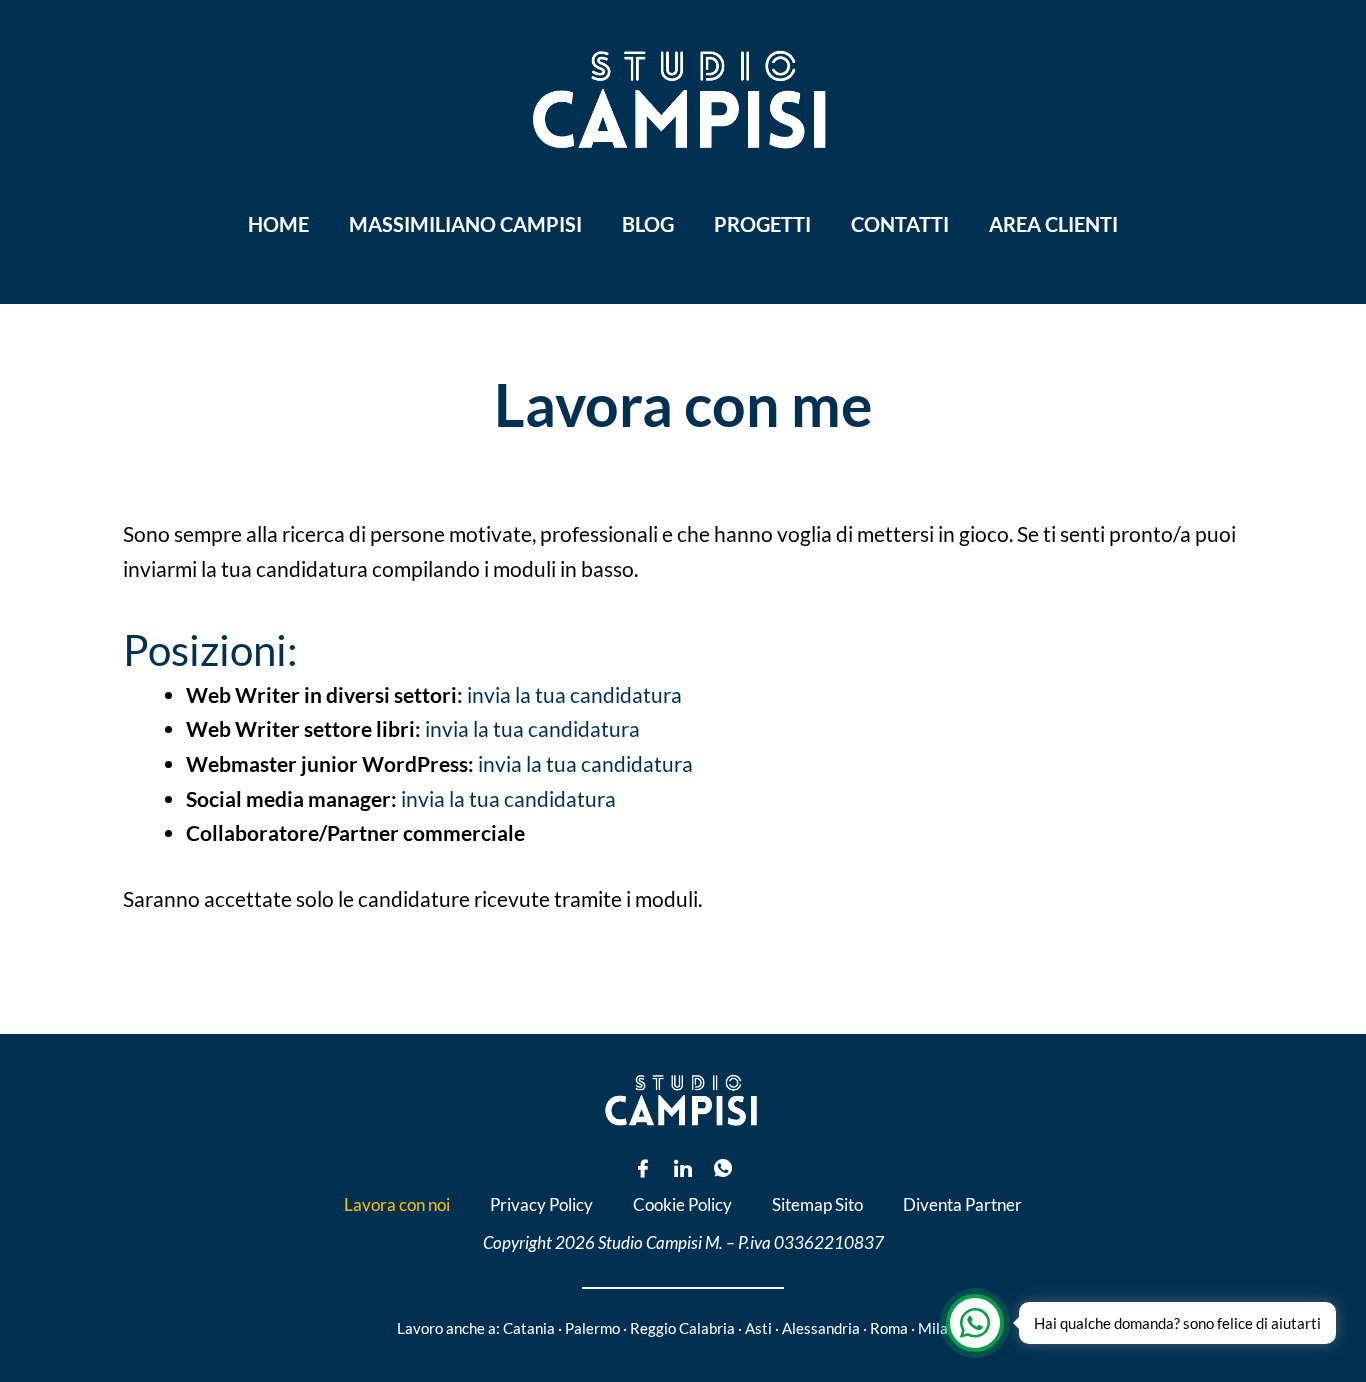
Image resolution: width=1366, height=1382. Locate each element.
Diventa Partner (962, 1204)
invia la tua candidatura (574, 694)
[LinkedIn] (683, 1168)
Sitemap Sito (817, 1204)
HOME (278, 224)
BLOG (648, 224)
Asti (758, 1328)
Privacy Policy (541, 1204)
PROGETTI (762, 224)
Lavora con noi (397, 1204)
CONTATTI (900, 224)
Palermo (592, 1328)
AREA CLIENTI (1053, 224)
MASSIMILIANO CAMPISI (465, 224)
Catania (529, 1328)
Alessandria (821, 1328)
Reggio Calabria (682, 1328)
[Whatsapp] (723, 1168)
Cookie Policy (682, 1204)
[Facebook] (643, 1168)
